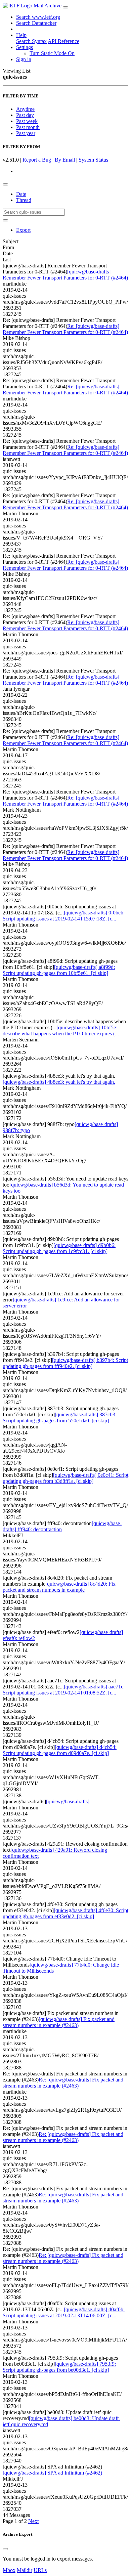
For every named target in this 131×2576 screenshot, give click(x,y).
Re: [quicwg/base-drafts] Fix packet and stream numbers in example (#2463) (63, 2083)
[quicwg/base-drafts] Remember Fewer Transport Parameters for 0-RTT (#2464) (65, 275)
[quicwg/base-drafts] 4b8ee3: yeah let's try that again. (59, 1082)
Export (23, 230)
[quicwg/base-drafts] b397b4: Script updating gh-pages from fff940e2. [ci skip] (65, 1363)
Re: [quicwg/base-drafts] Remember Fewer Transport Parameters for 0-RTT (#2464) (65, 329)
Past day (25, 115)
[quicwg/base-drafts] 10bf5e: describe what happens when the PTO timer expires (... (61, 1031)
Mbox (9, 2570)
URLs (40, 2570)
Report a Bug (37, 160)
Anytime (25, 109)
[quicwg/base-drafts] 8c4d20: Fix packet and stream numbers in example (59, 1587)
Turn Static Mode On (52, 53)
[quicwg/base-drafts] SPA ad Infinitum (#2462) (52, 2473)
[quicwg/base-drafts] (68, 1801)
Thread (24, 200)
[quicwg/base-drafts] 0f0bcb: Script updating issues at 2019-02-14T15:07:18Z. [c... (64, 916)
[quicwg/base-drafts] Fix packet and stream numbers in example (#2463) (59, 2022)
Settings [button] (25, 47)
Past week (27, 121)
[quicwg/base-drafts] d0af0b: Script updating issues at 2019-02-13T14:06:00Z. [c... (64, 2312)
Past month (28, 127)
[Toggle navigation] (65, 7)
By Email (65, 160)
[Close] (5, 2549)
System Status (93, 160)
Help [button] (21, 35)
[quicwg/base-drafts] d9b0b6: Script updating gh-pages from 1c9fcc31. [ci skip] (59, 1248)
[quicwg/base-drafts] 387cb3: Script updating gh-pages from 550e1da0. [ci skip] (60, 1418)
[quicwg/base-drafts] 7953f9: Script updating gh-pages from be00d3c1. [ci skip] (59, 2367)
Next (33, 2521)
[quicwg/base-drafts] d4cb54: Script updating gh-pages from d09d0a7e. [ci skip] (60, 1750)
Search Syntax (31, 41)
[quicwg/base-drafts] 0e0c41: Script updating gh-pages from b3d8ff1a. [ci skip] (65, 1478)
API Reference (63, 41)
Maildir (25, 2570)
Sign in (24, 59)
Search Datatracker (36, 23)
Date (21, 194)
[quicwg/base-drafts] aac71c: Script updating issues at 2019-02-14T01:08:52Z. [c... (64, 1690)
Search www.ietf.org (38, 17)
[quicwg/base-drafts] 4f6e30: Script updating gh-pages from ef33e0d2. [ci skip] (65, 1913)
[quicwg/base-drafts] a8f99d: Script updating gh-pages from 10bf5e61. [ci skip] (59, 970)
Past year (26, 133)
